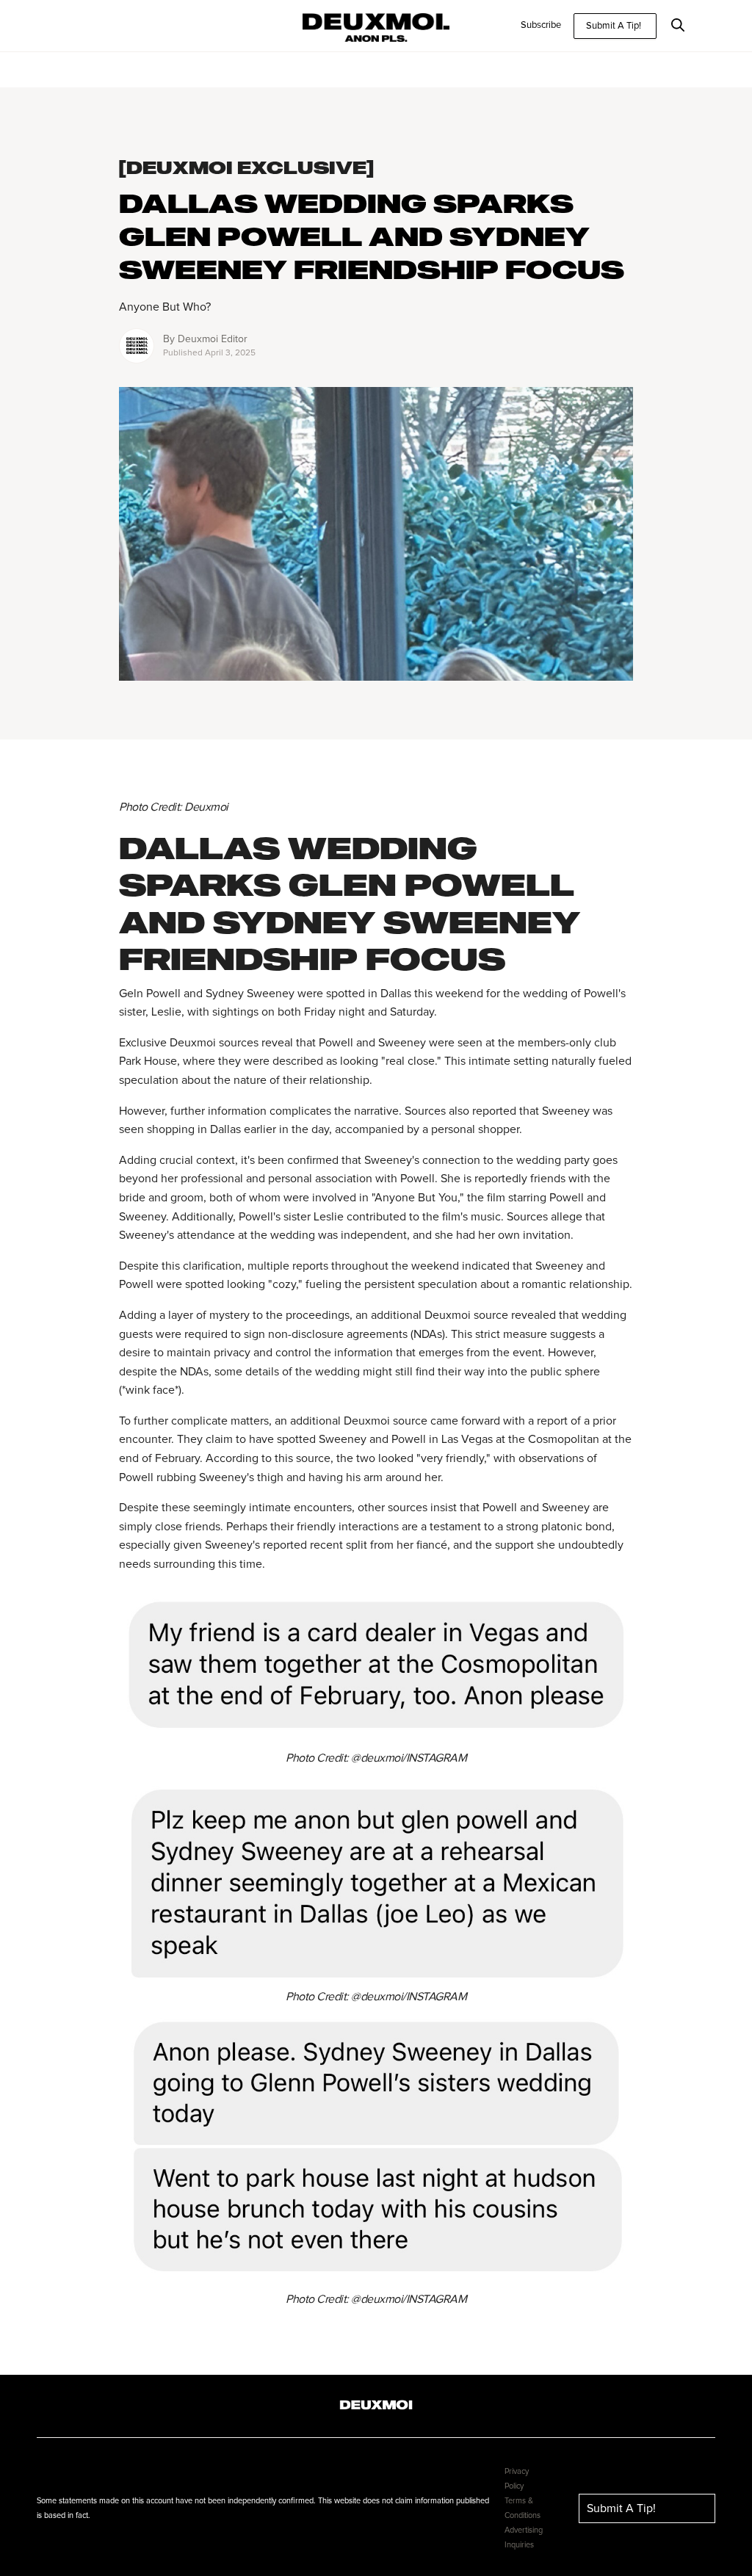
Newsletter (71, 25)
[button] (686, 26)
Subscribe (541, 25)
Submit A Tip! (614, 26)
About (126, 25)
